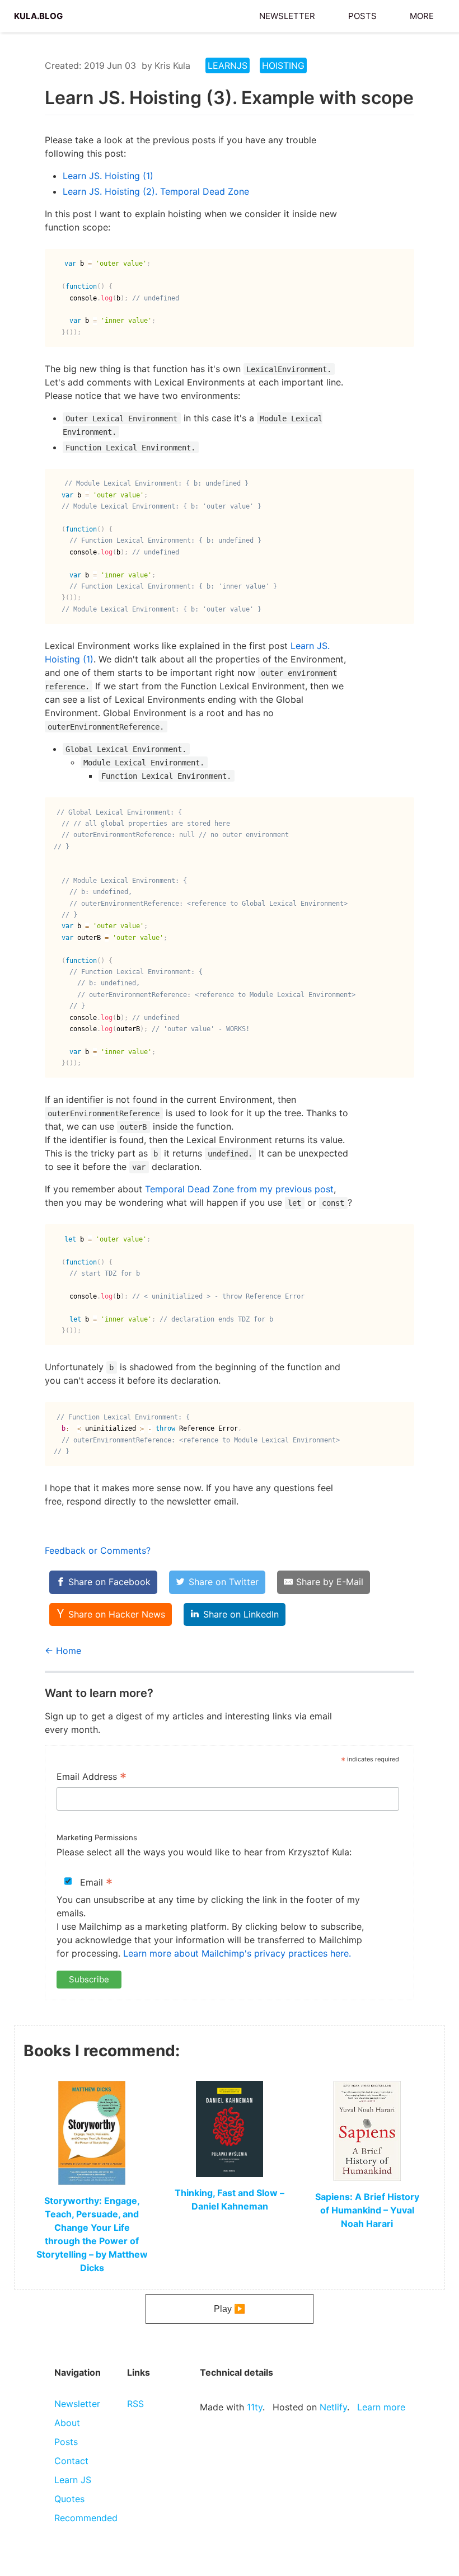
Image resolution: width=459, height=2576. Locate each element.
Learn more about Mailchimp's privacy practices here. (237, 1953)
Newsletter (287, 15)
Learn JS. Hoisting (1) (108, 176)
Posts (362, 15)
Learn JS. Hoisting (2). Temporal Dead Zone (156, 191)
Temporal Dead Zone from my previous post (239, 1189)
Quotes (69, 2499)
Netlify (333, 2407)
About (67, 2423)
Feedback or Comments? (98, 1550)
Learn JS (73, 2480)
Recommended (86, 2518)
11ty (255, 2407)
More (422, 15)
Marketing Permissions (97, 1837)
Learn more (381, 2407)
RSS (135, 2404)
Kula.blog (38, 15)
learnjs (228, 65)
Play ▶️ (230, 2309)
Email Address (92, 1778)
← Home (63, 1651)
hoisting (283, 65)
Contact (71, 2461)
